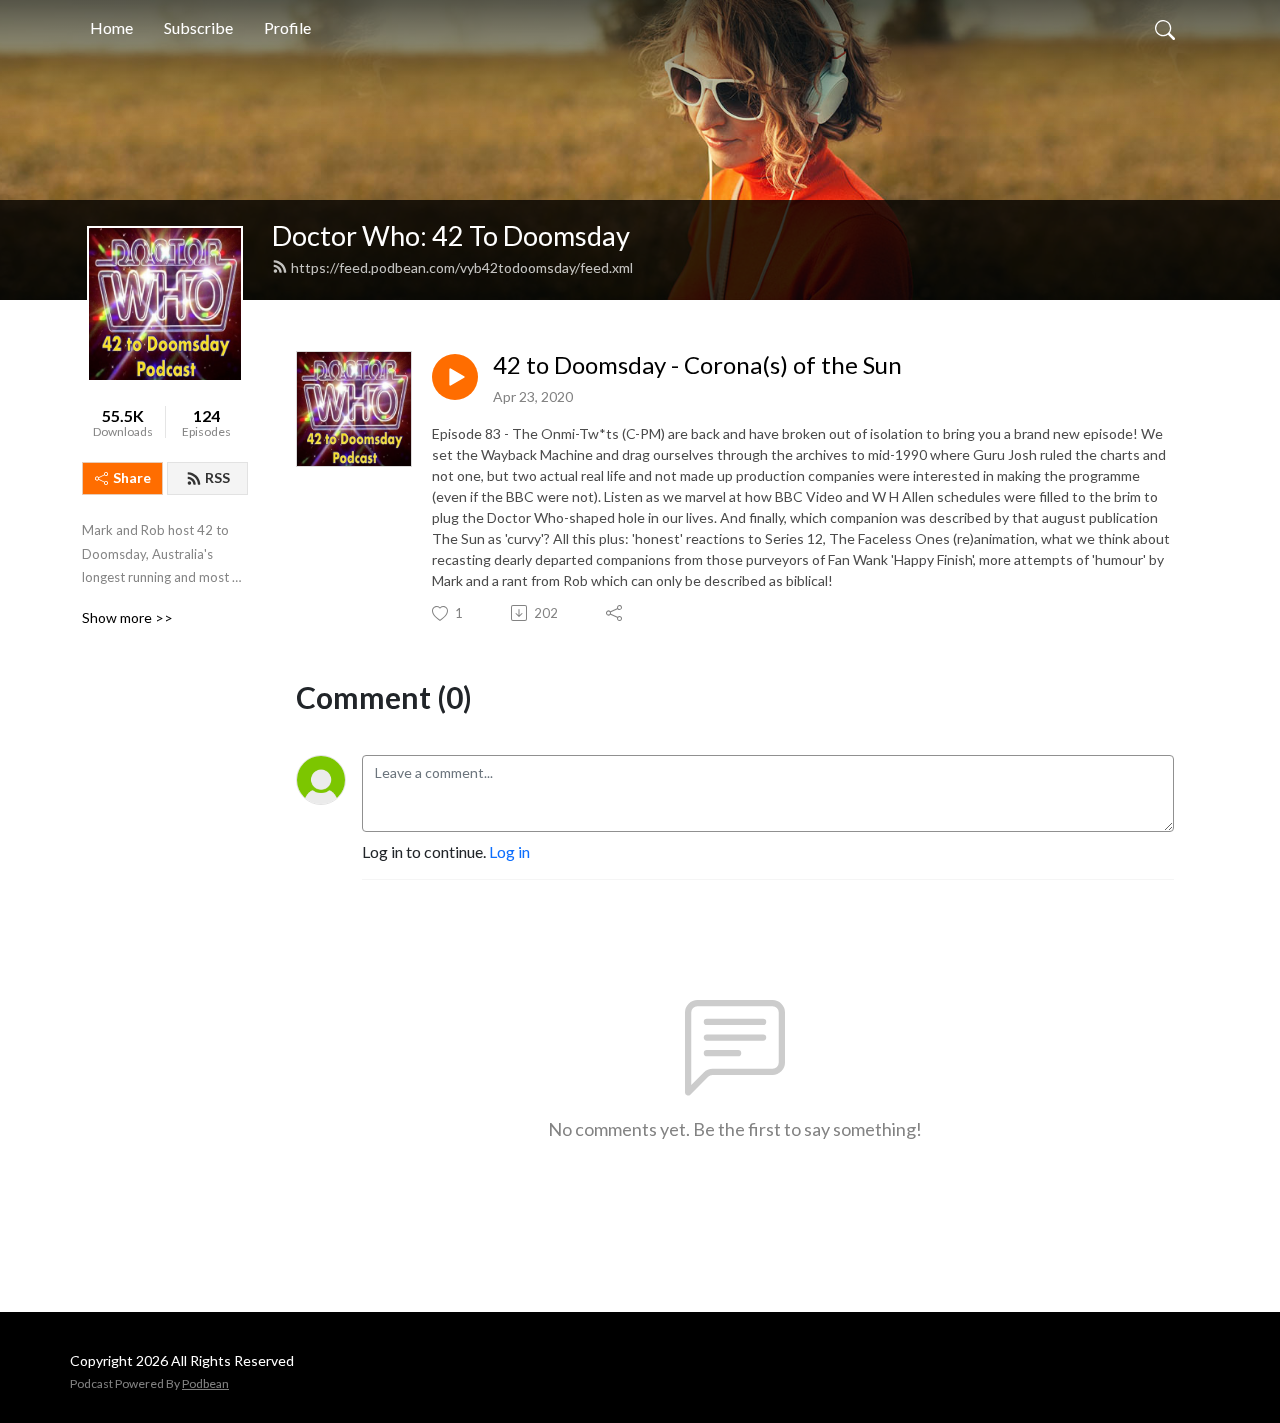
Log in (509, 851)
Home (111, 27)
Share (132, 477)
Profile (287, 27)
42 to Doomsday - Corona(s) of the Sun (697, 365)
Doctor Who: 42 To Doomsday (451, 235)
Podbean (205, 1383)
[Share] (615, 613)
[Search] (1165, 28)
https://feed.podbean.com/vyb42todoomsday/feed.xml (462, 267)
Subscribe (198, 27)
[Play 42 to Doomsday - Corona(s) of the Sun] (455, 377)
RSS (217, 477)
